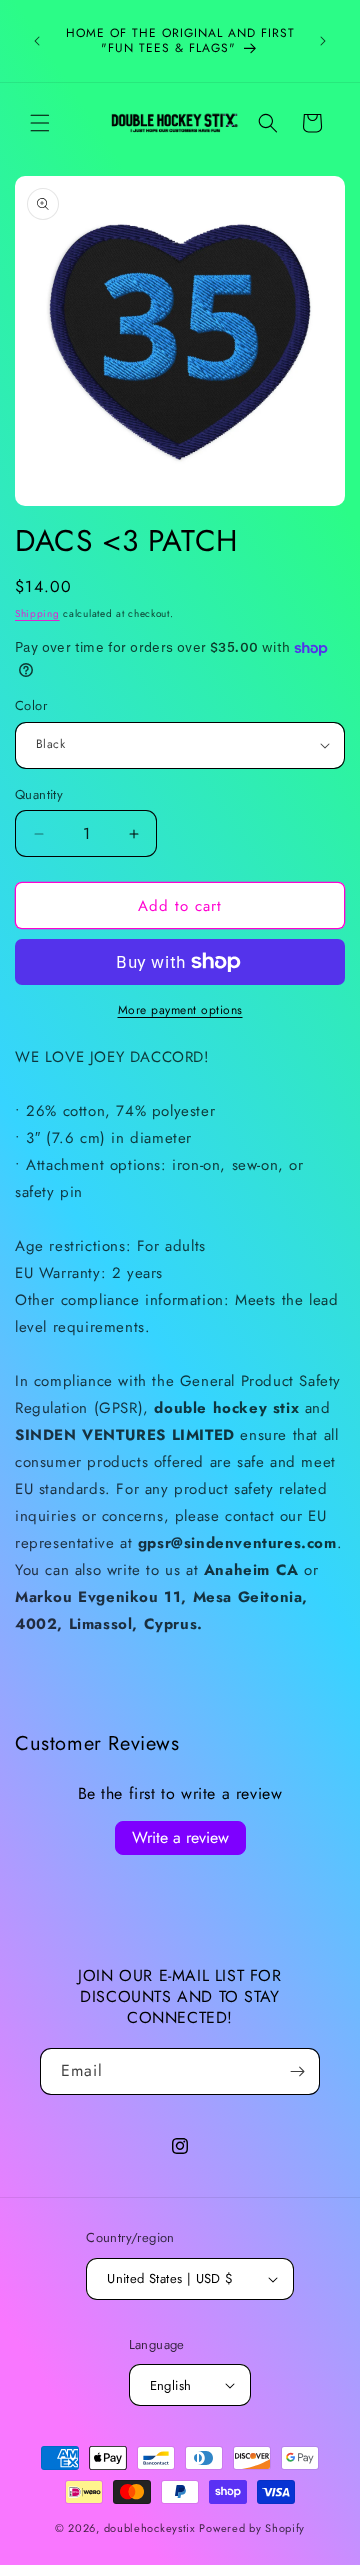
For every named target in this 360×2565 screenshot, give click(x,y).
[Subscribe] (297, 2071)
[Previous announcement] (37, 41)
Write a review (180, 1837)
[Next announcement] (323, 41)
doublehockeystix (150, 2528)
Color (31, 705)
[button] (40, 123)
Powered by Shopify (252, 2528)
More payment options (180, 1010)
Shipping (37, 613)
